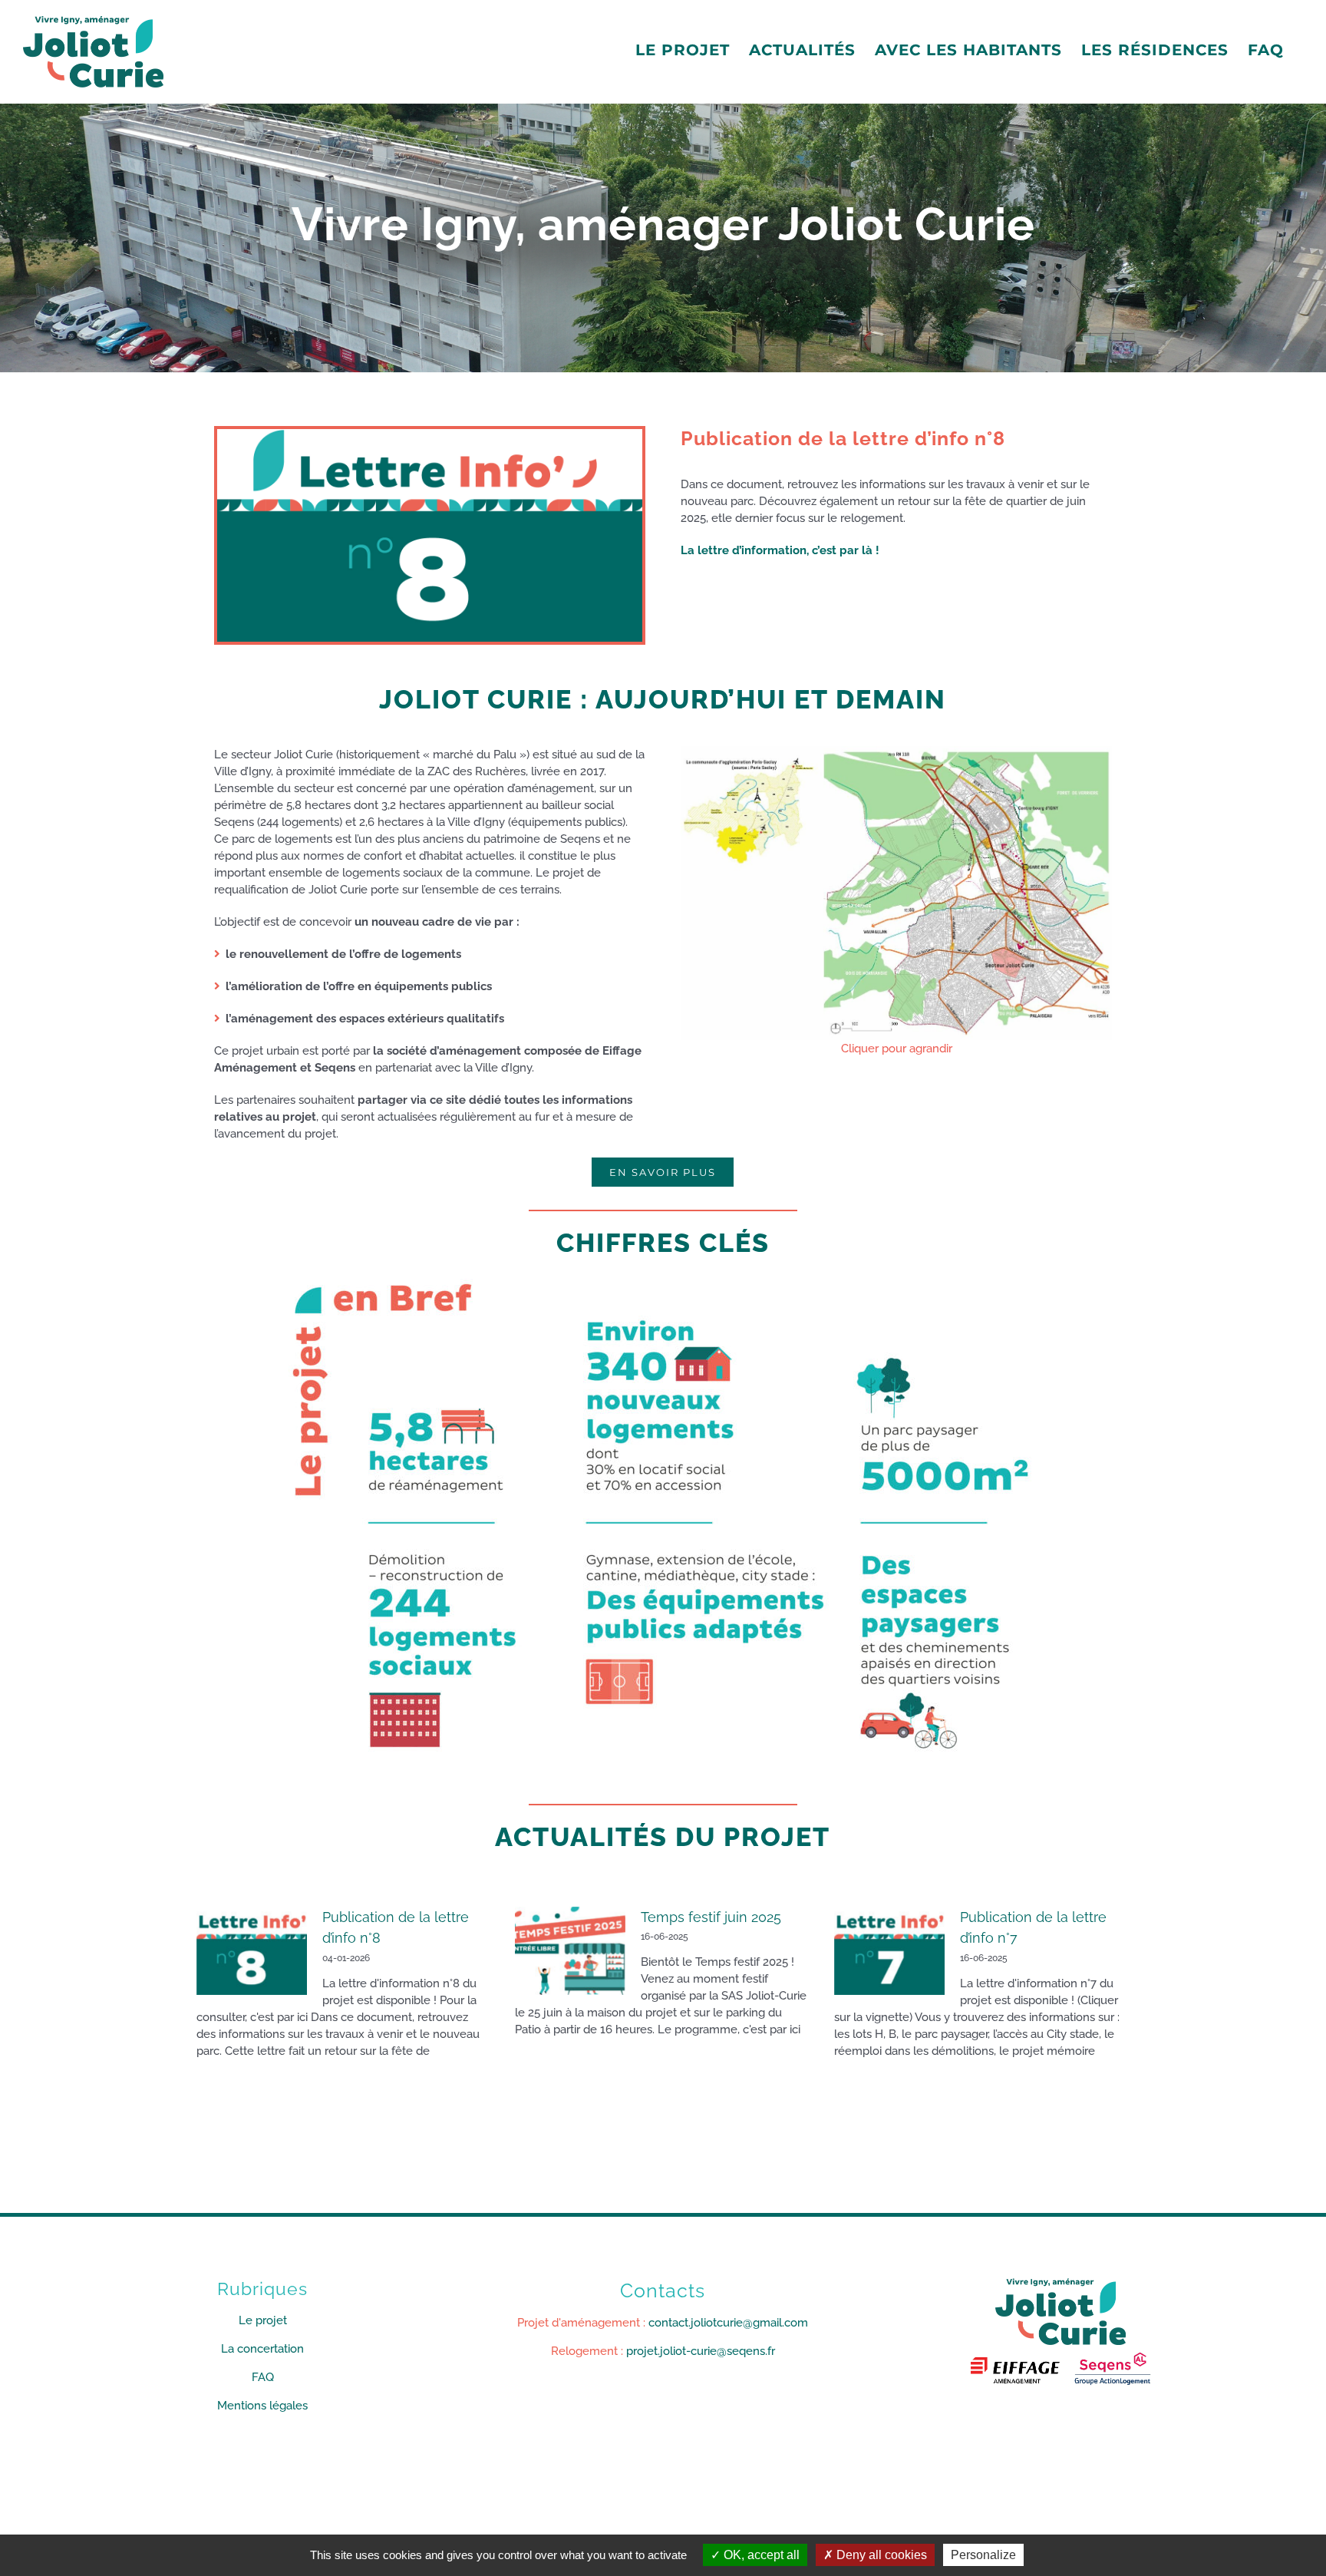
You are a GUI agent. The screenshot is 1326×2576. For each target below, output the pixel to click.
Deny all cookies (880, 2555)
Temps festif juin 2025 (711, 1917)
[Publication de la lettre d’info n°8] (252, 1951)
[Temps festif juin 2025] (570, 1951)
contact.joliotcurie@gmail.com (728, 2323)
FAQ (263, 2377)
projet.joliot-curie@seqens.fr (701, 2351)
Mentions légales (262, 2406)
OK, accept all (760, 2555)
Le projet (263, 2320)
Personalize (983, 2555)
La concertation (262, 2349)
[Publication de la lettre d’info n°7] (889, 1951)
